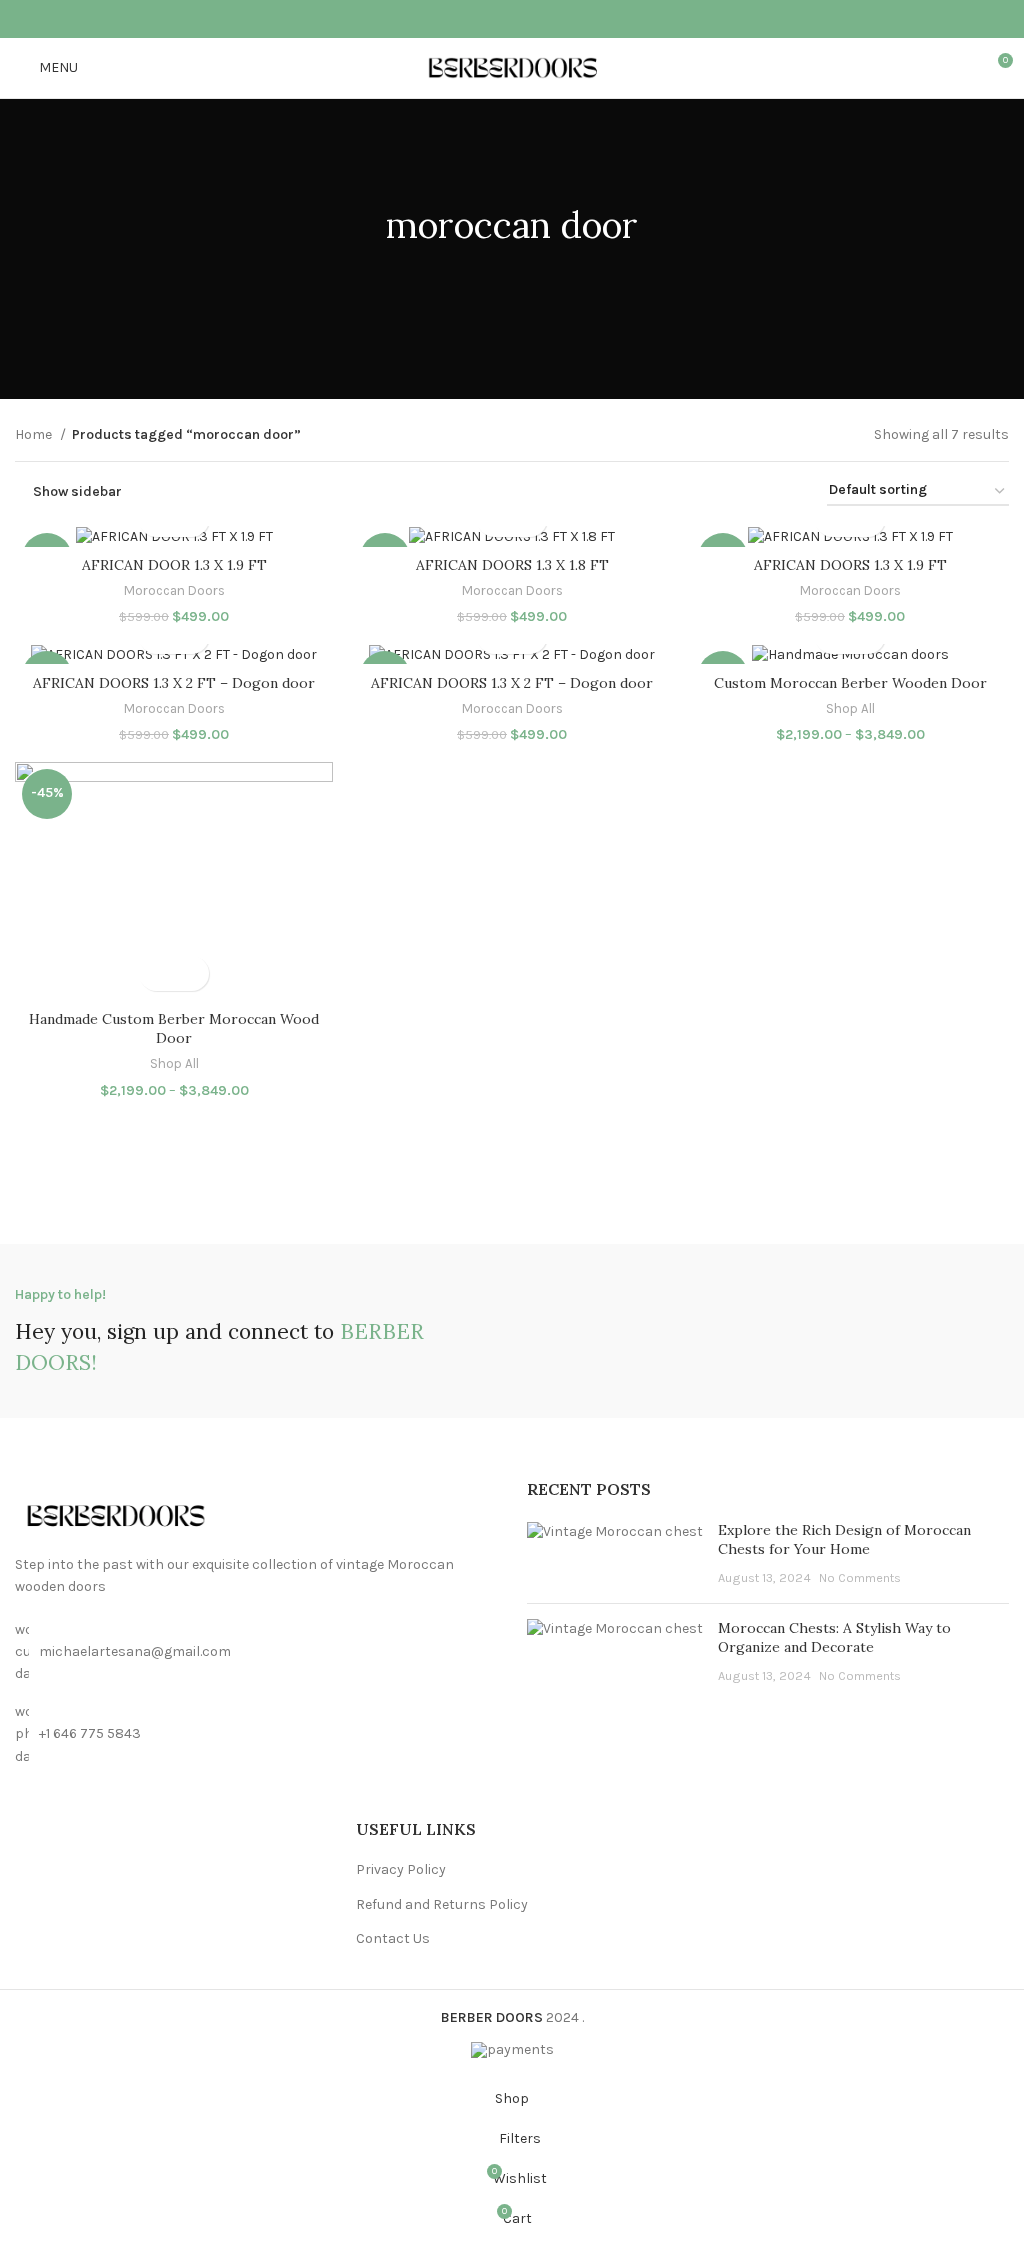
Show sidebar (77, 491)
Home (35, 434)
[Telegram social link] (564, 19)
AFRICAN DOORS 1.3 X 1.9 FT (850, 565)
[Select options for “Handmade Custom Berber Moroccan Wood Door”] (156, 973)
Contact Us (393, 1938)
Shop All (850, 708)
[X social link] (486, 19)
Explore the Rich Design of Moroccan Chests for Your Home (844, 1540)
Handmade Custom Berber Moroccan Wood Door (174, 1029)
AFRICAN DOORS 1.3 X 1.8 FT (512, 565)
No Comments (860, 1577)
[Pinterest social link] (512, 19)
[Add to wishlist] (191, 973)
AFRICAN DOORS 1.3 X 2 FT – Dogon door (174, 683)
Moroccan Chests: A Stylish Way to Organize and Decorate (834, 1638)
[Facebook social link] (460, 19)
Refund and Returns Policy (442, 1904)
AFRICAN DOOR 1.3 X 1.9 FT (174, 565)
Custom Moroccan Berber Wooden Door (850, 683)
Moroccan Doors (174, 590)
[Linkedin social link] (538, 19)
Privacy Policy (401, 1869)
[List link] (256, 1734)
